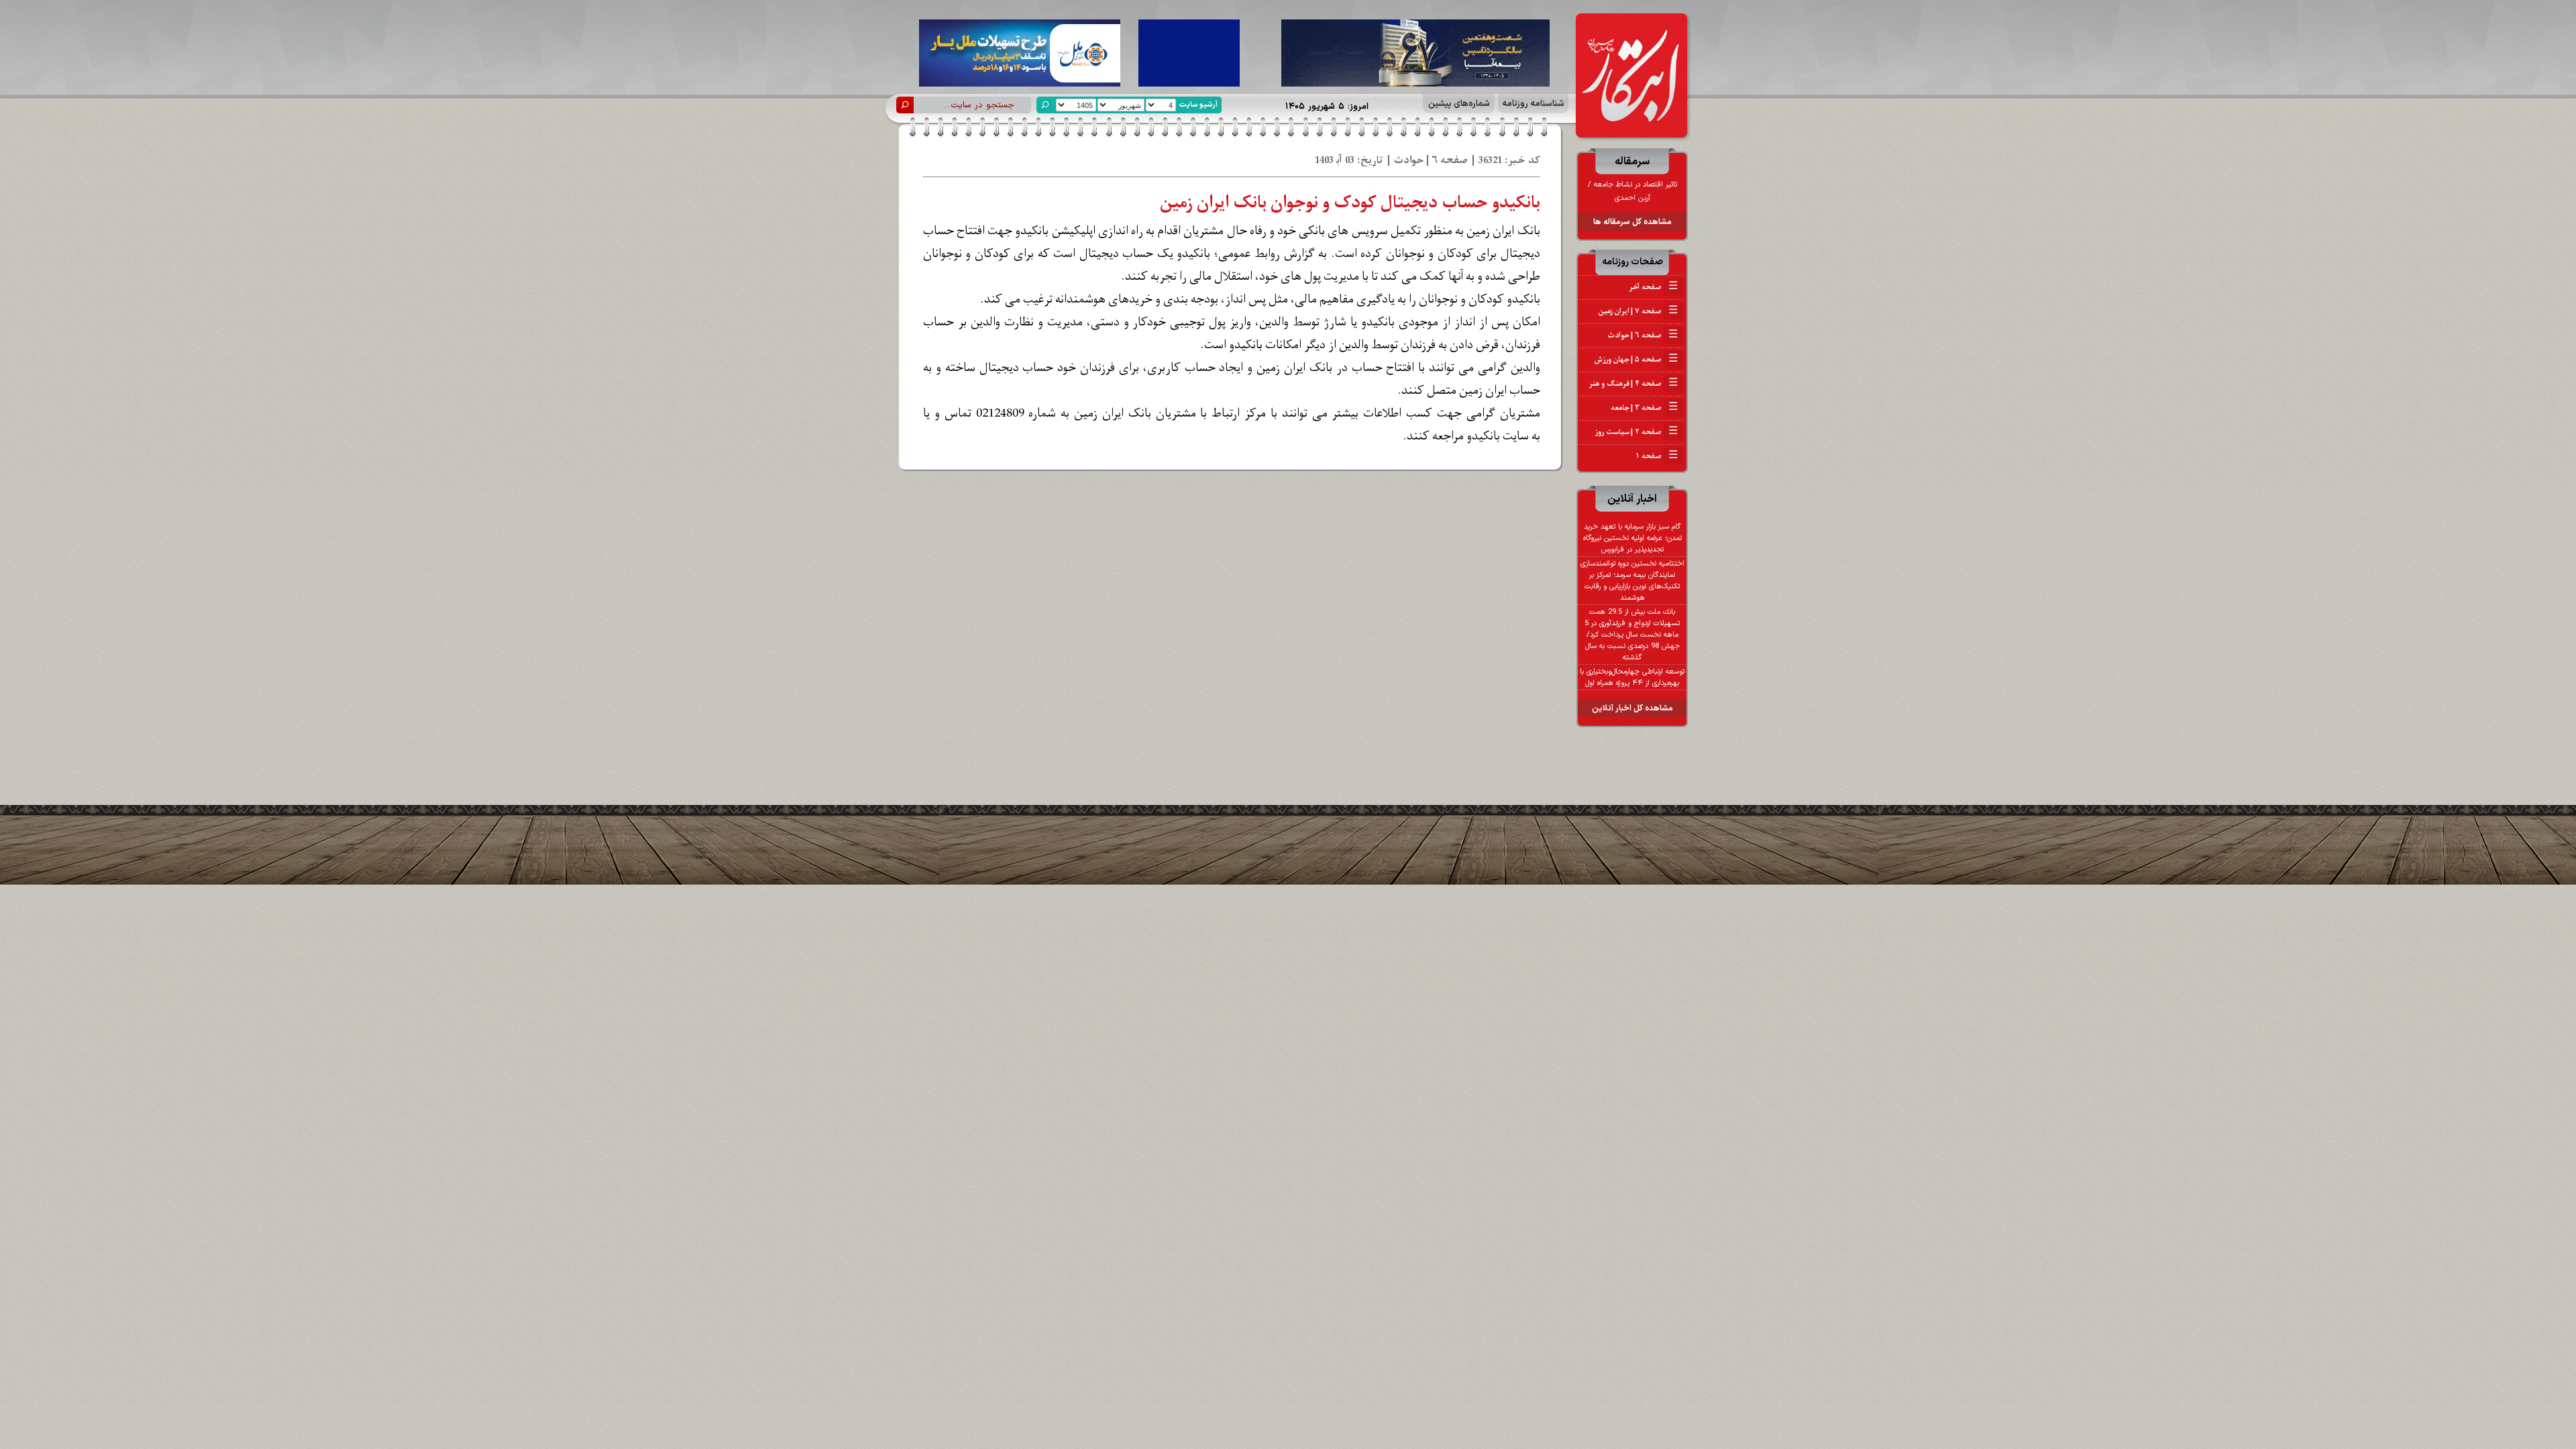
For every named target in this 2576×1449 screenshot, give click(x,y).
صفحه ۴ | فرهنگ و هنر (1633, 384)
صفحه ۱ (1657, 456)
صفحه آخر (1653, 287)
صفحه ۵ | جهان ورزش (1636, 360)
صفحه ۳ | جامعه (1644, 408)
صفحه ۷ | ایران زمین (1638, 311)
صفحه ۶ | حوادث (1643, 335)
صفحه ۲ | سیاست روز (1636, 432)
